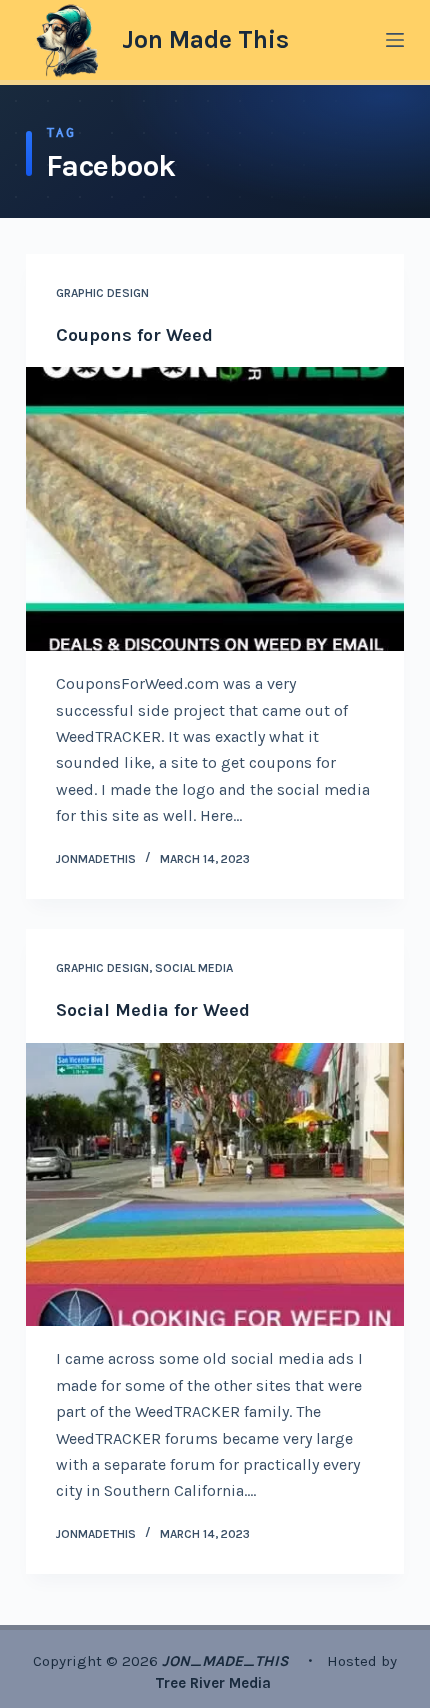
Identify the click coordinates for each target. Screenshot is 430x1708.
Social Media (194, 968)
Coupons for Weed (134, 335)
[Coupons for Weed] (215, 509)
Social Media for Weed (153, 1010)
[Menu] (395, 40)
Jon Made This (205, 39)
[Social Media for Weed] (215, 1185)
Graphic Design (102, 293)
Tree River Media (215, 1683)
